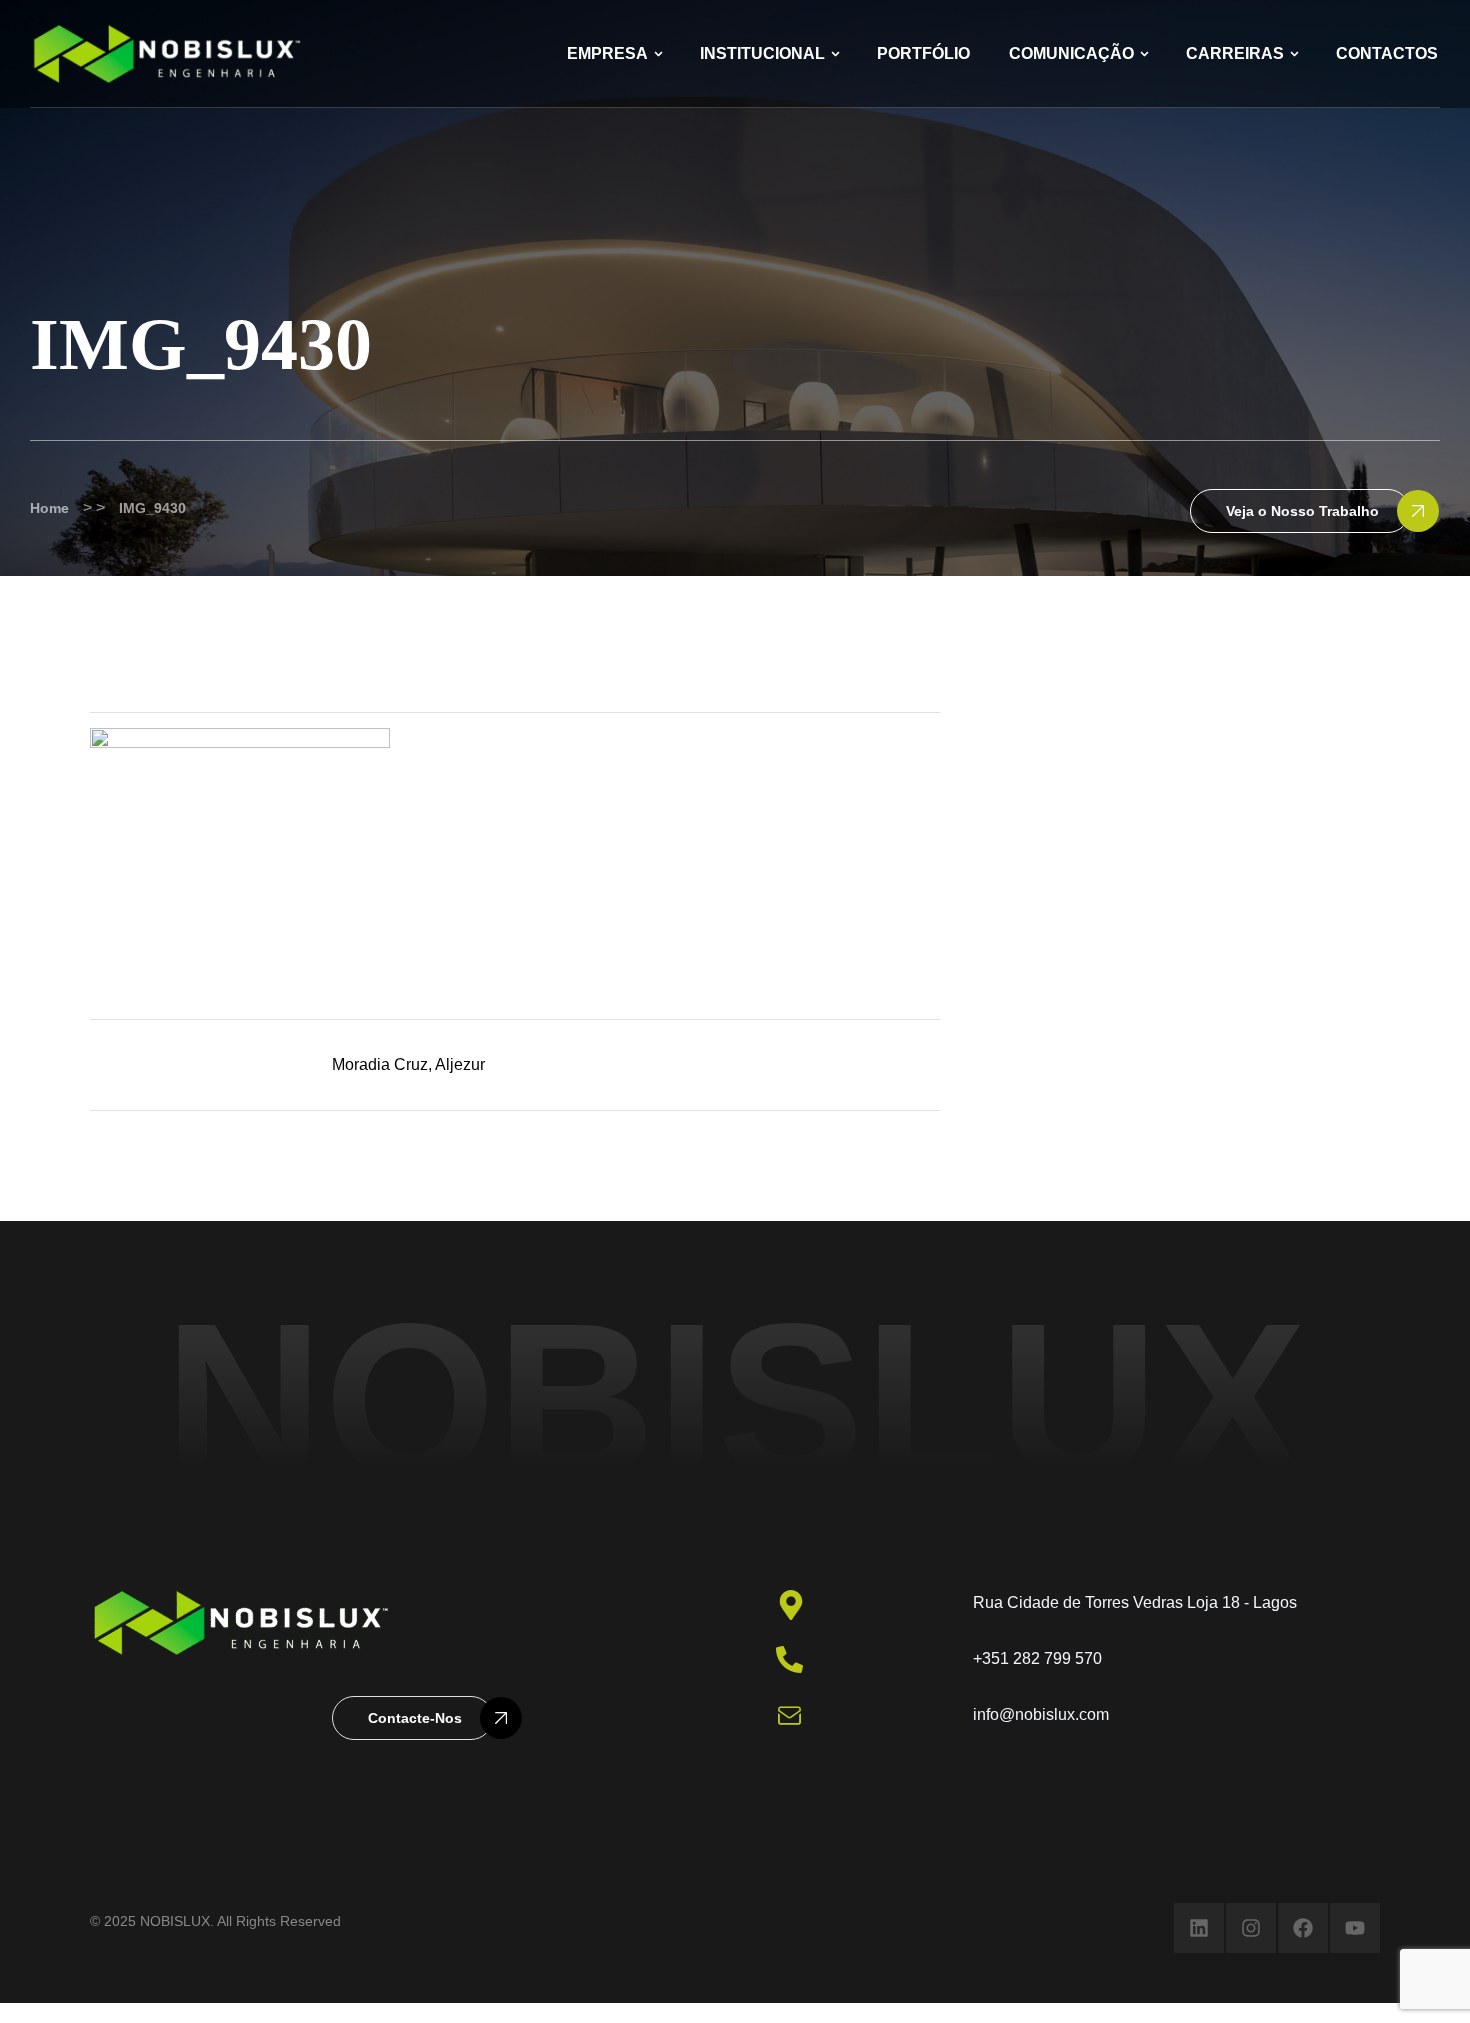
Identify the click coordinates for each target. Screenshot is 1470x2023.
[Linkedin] (1199, 1928)
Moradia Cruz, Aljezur (408, 1064)
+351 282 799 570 (1037, 1658)
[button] (1300, 511)
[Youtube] (1355, 1928)
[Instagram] (1251, 1928)
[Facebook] (1303, 1928)
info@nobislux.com (1041, 1714)
